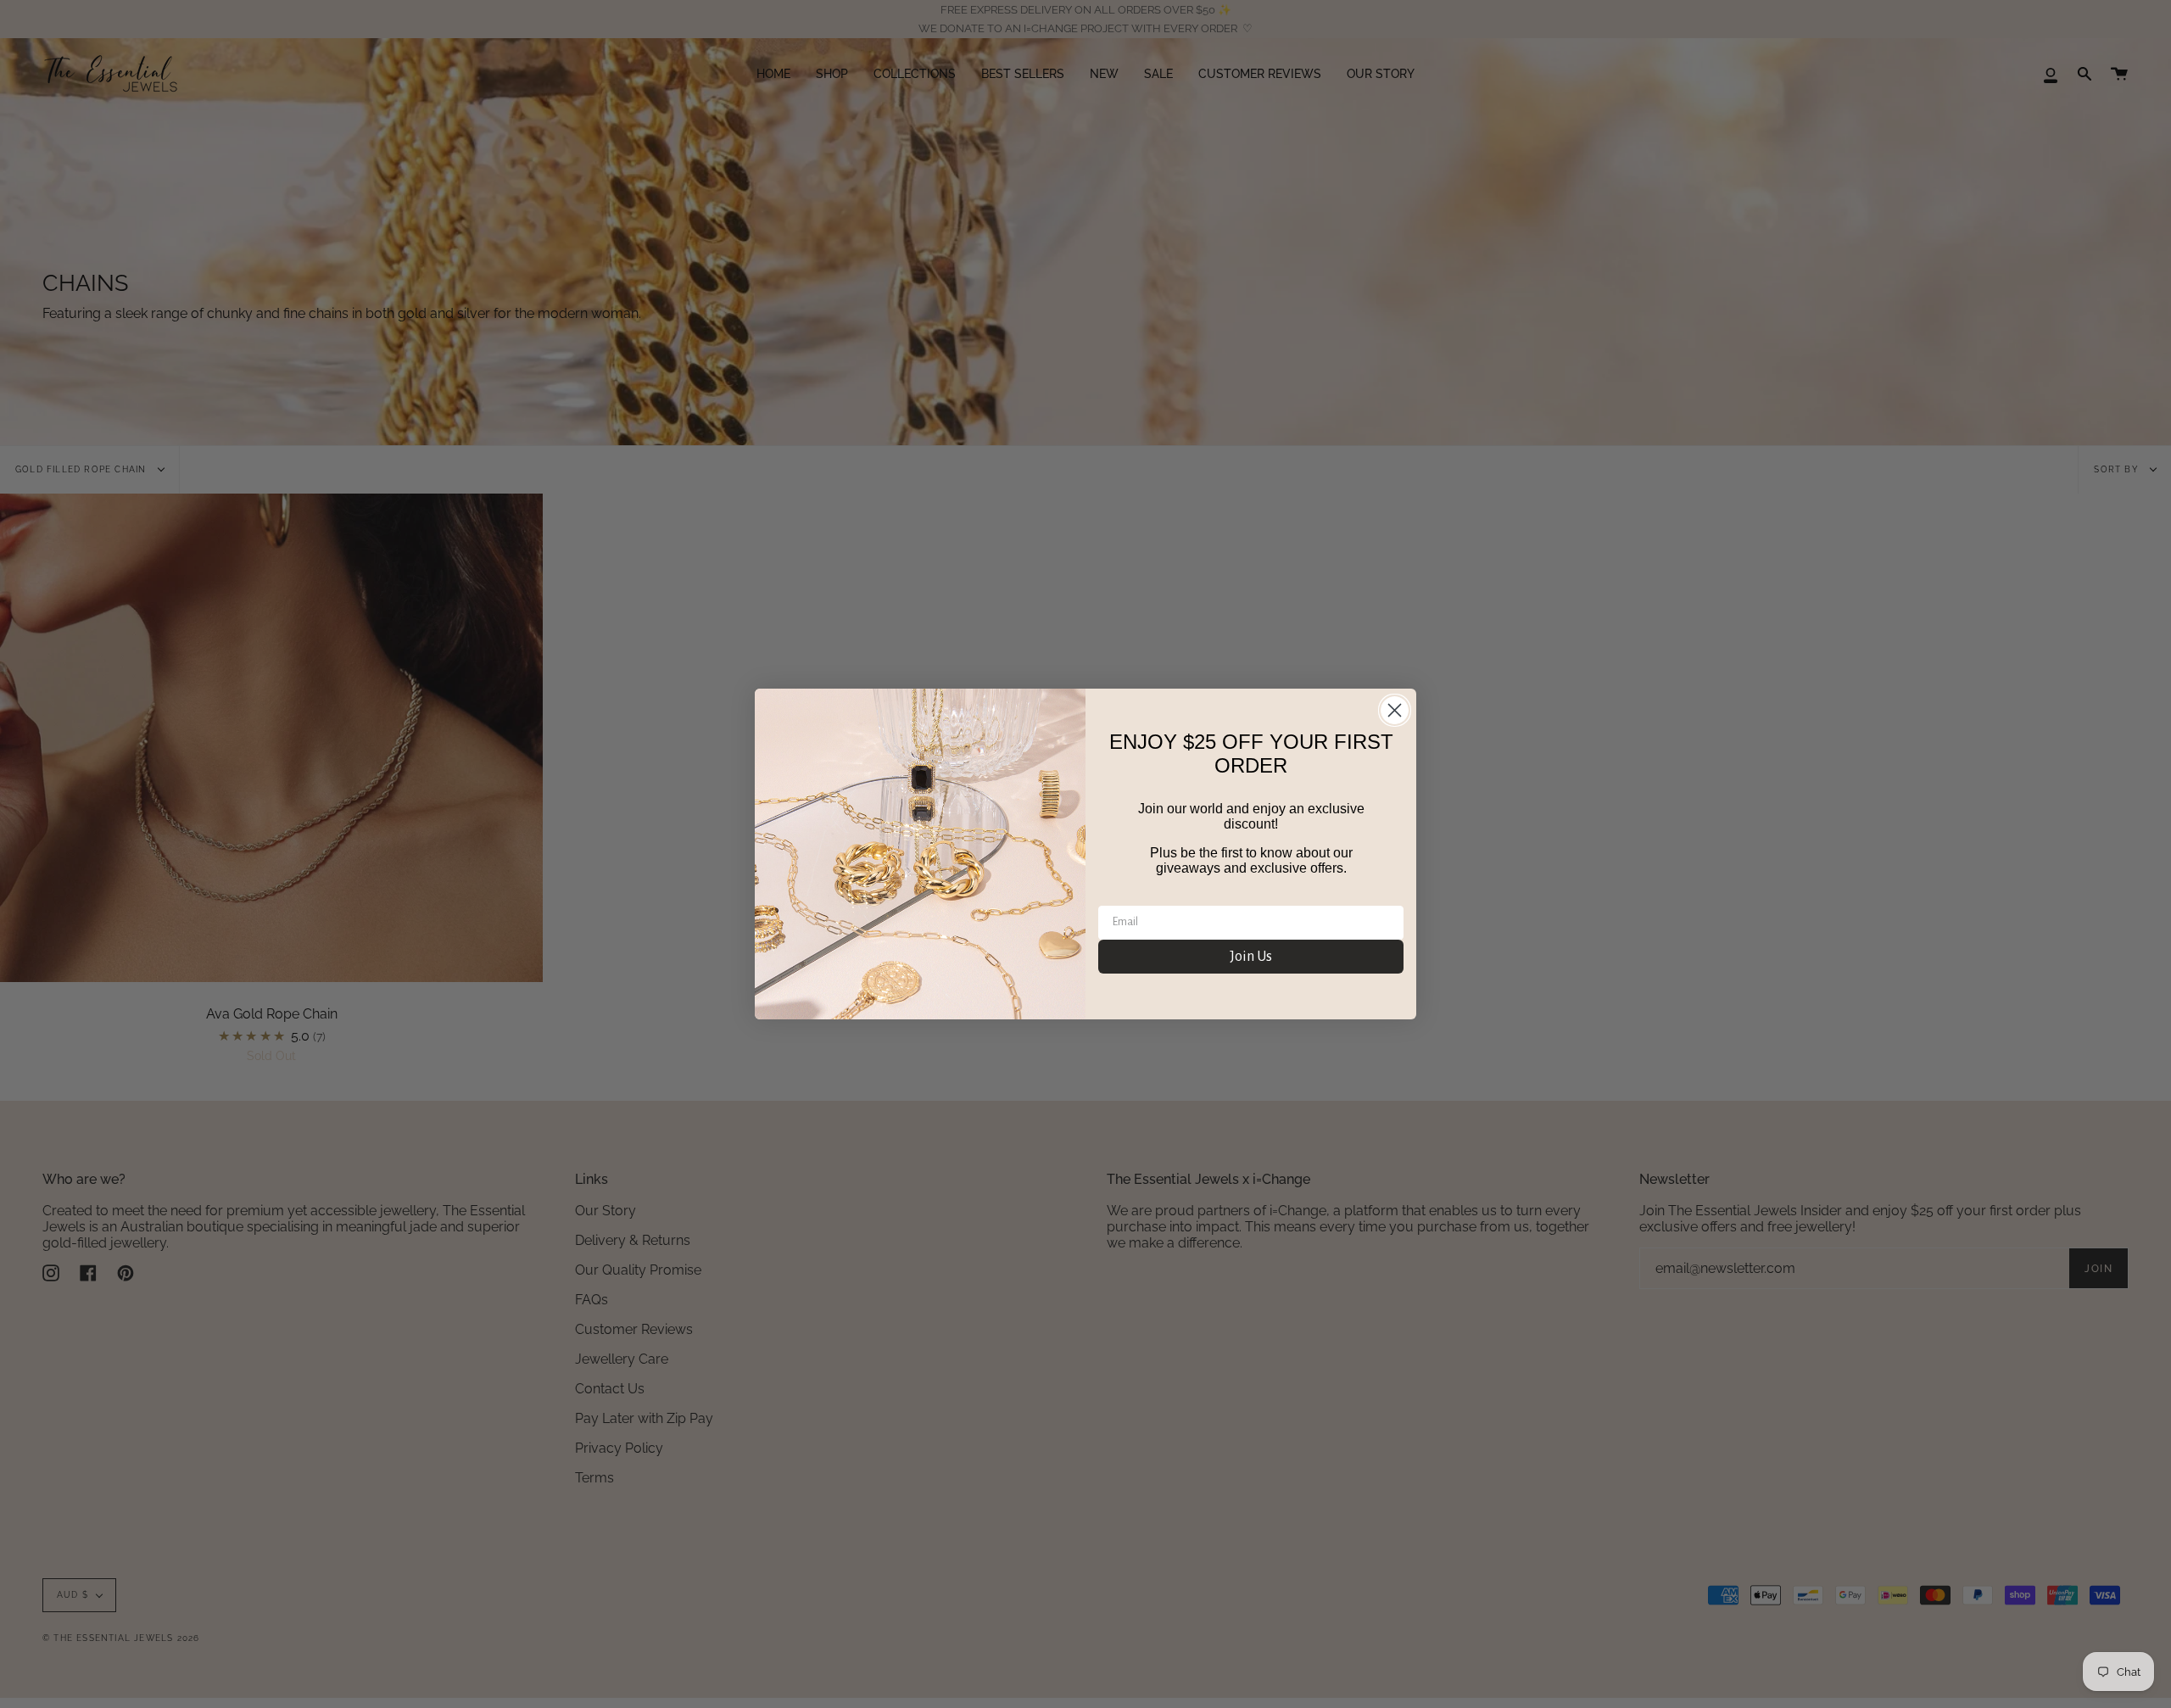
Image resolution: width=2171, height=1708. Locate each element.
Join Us (1251, 957)
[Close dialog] (1395, 710)
